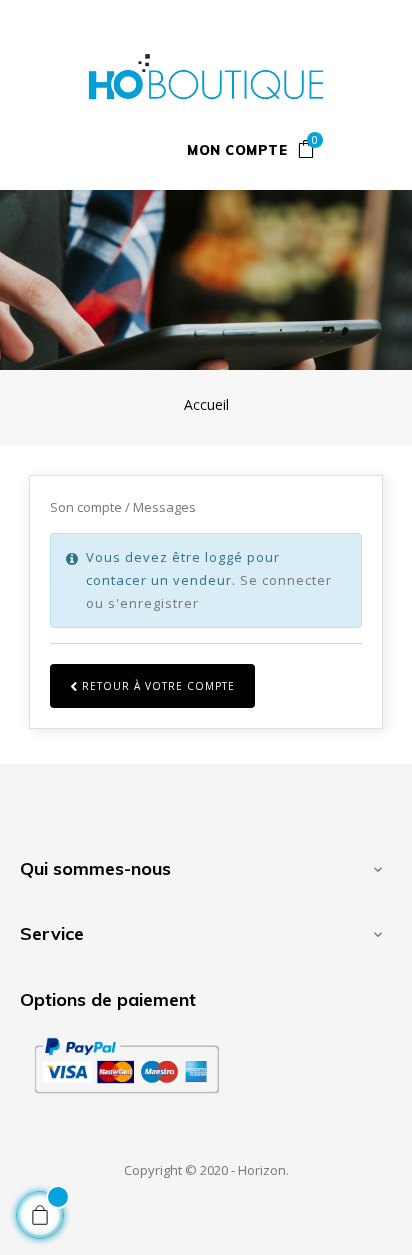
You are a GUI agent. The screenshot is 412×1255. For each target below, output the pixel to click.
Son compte (87, 507)
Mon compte (237, 150)
